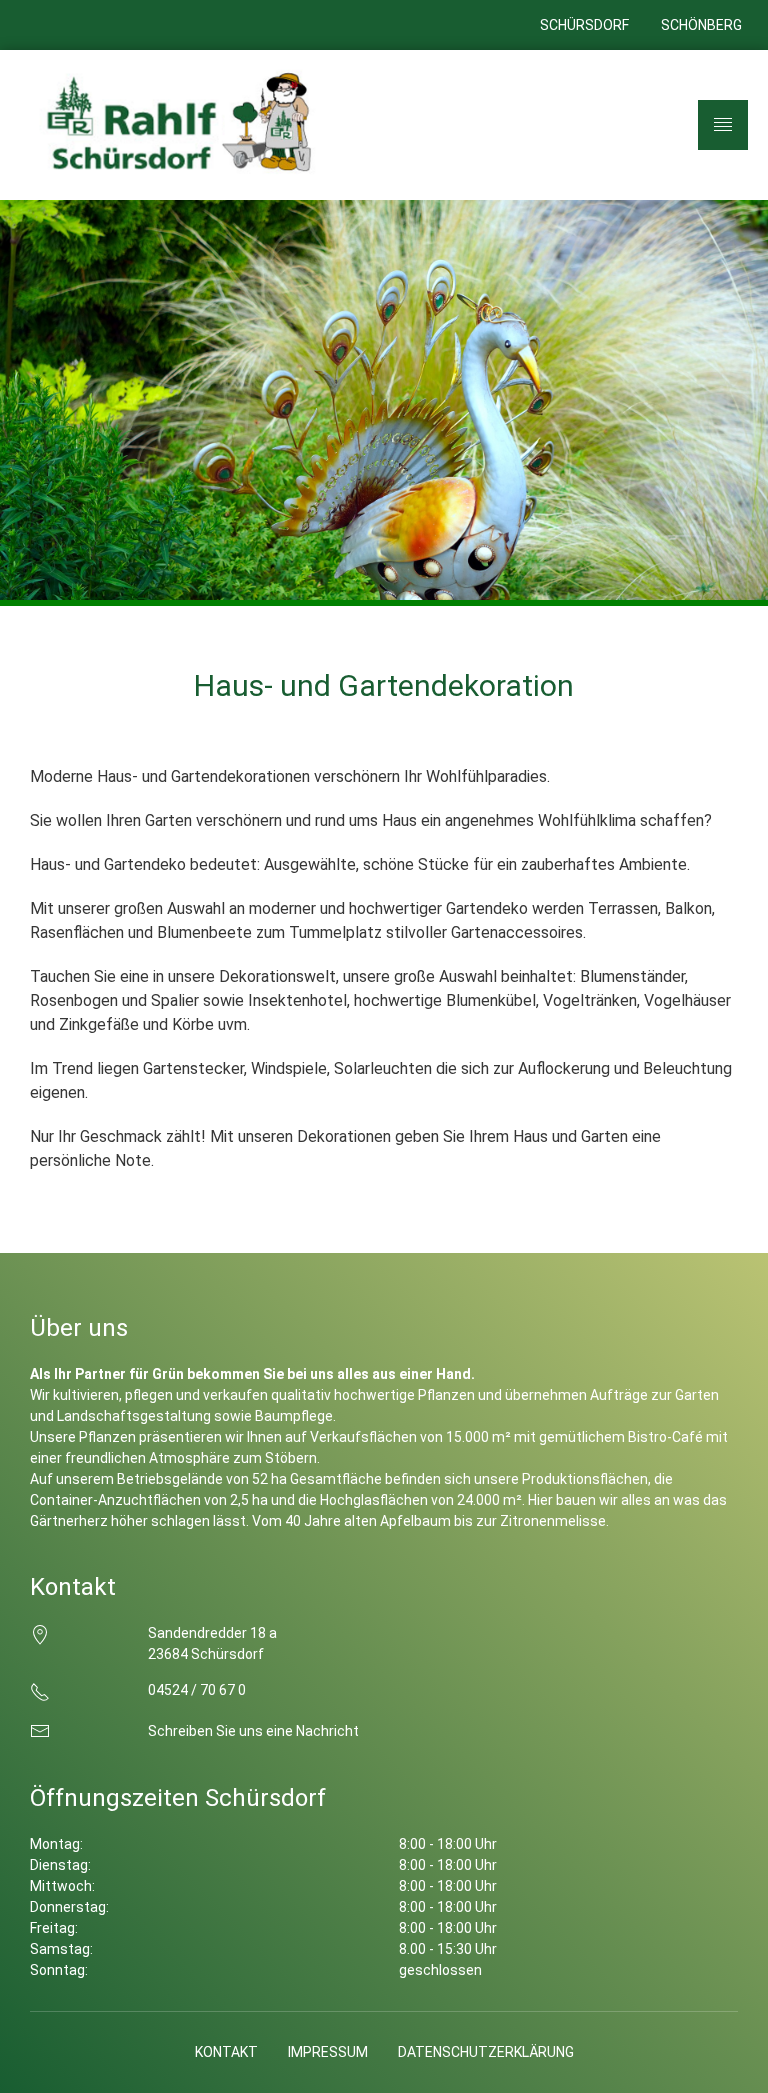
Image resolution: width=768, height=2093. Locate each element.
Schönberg (701, 25)
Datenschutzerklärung (486, 2052)
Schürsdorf (584, 25)
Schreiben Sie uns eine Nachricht (253, 1731)
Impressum (328, 2052)
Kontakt (226, 2052)
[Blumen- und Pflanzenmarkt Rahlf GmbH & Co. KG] (175, 125)
